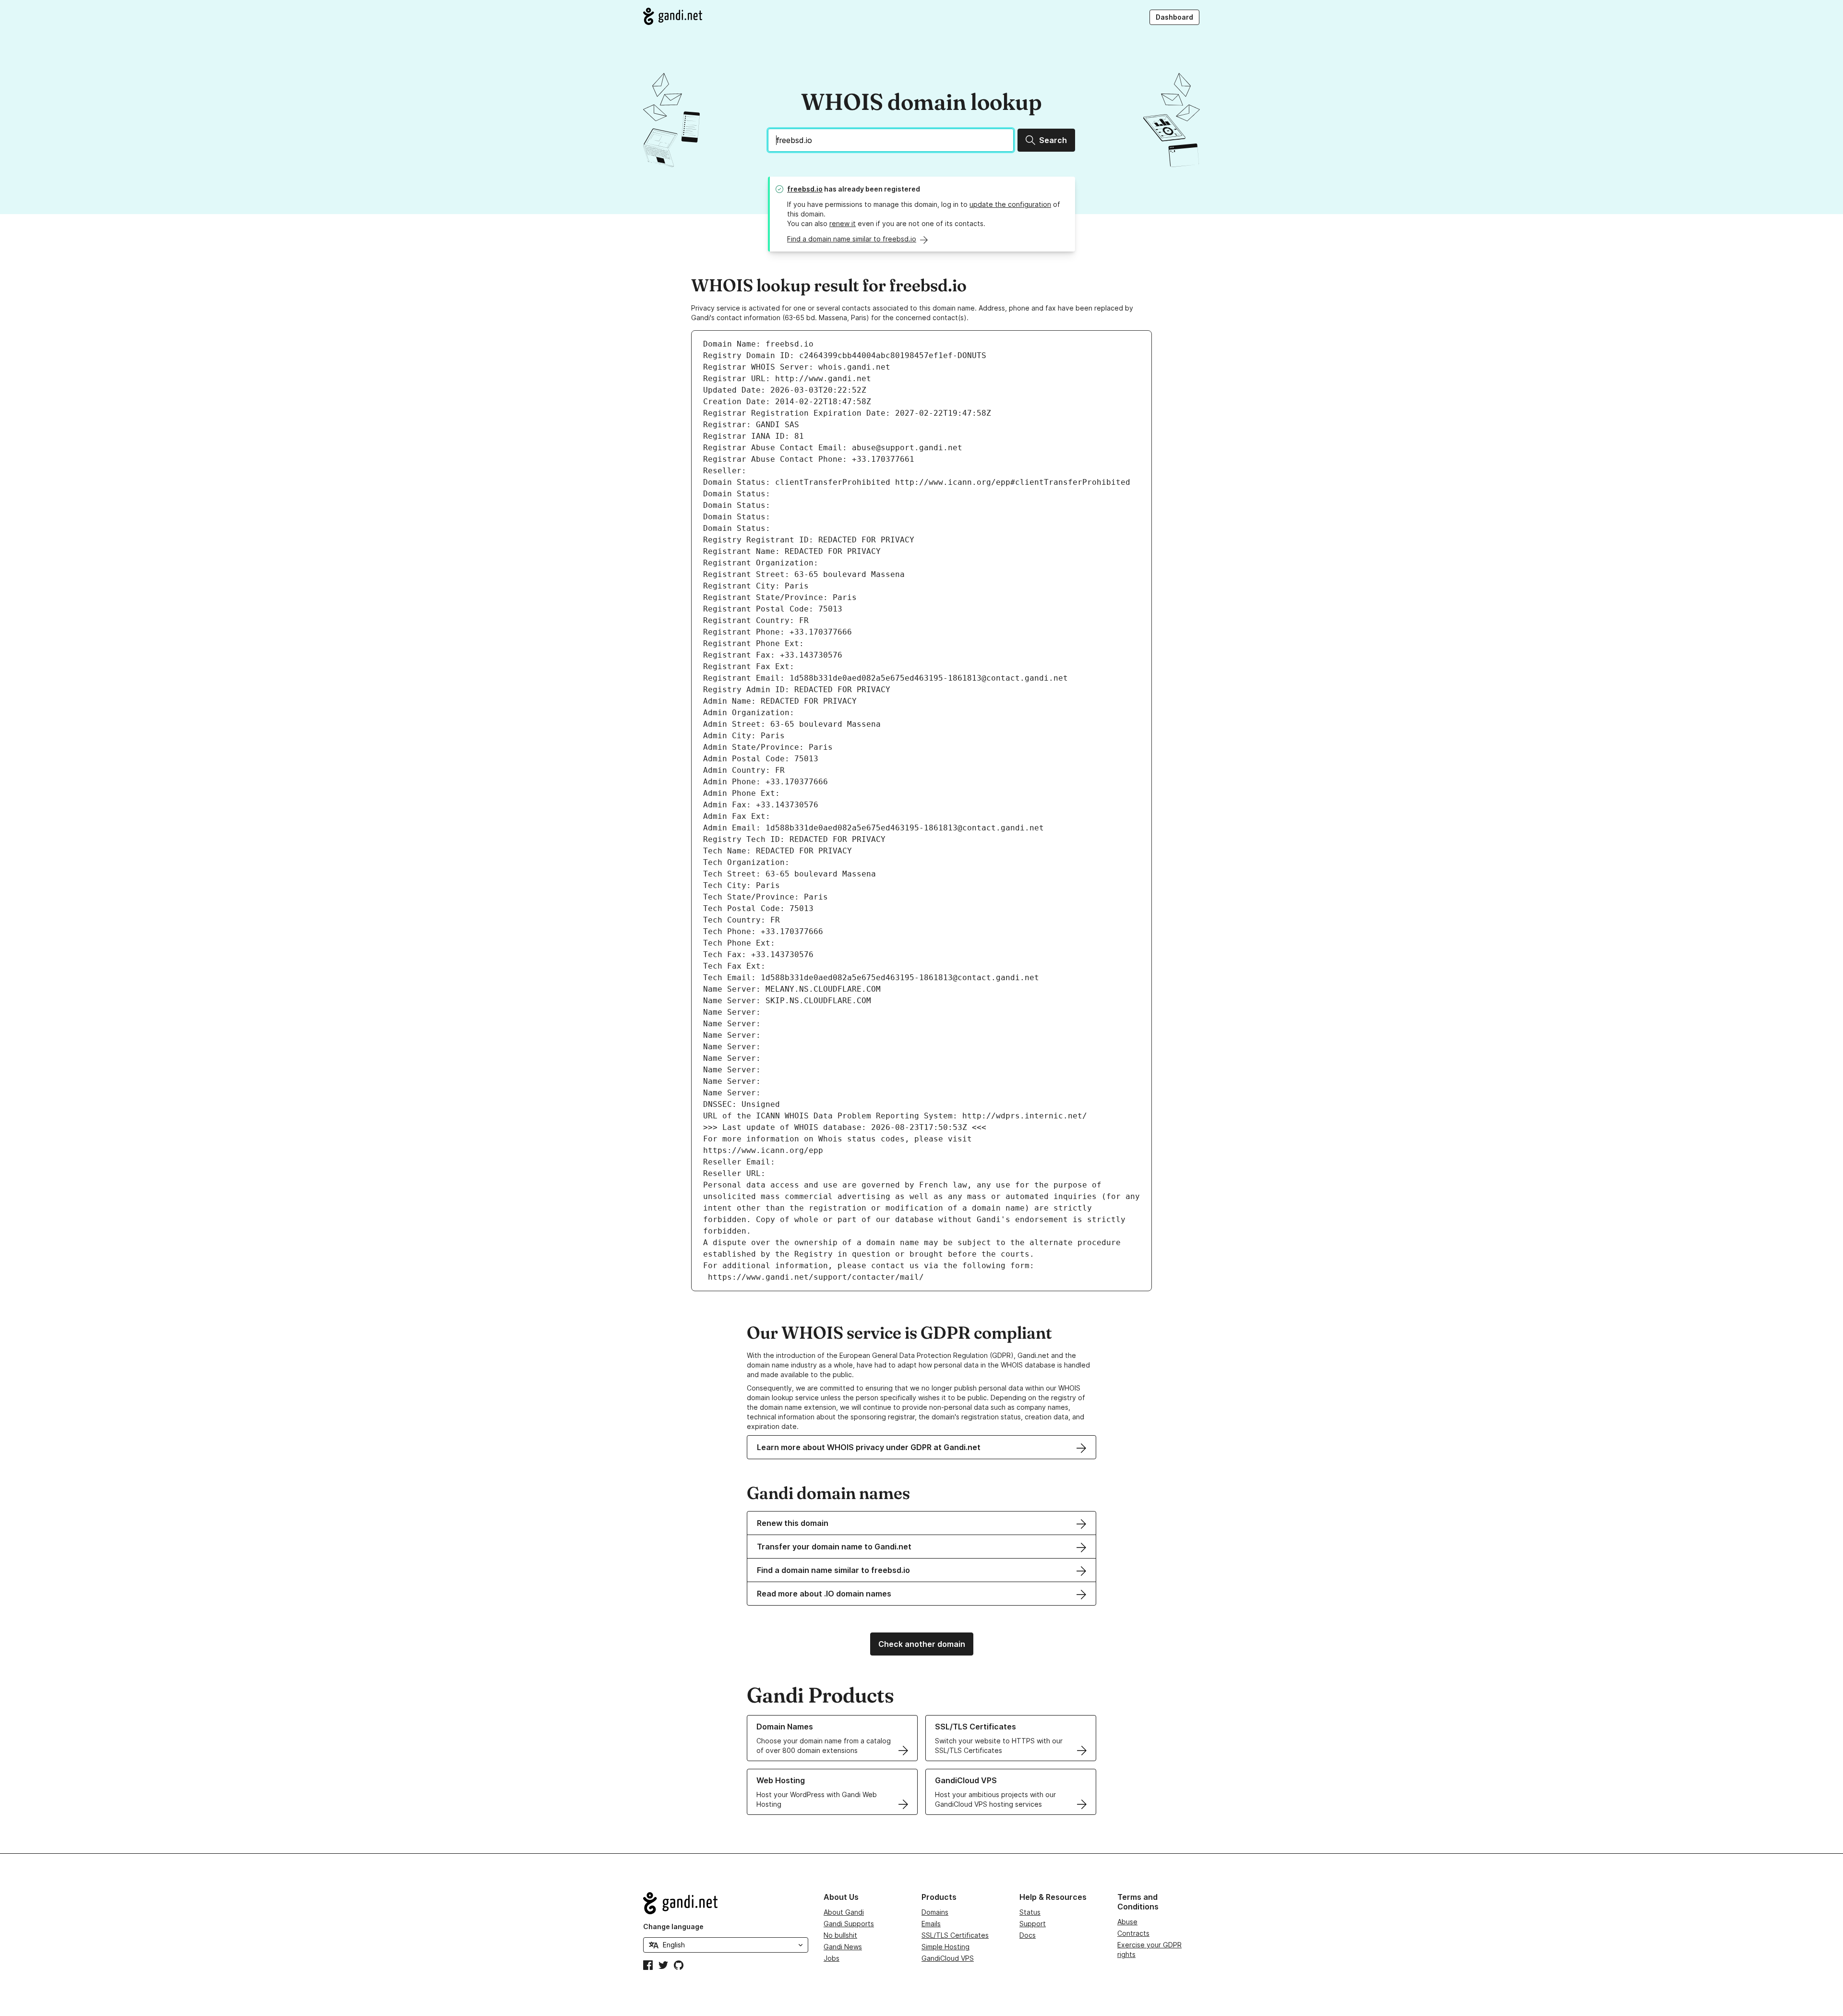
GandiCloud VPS (948, 1958)
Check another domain (922, 1644)
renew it (843, 223)
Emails (931, 1924)
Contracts (1133, 1933)
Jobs (832, 1958)
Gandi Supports (849, 1924)
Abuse (1127, 1922)
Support (1033, 1924)
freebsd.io (805, 189)
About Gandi (844, 1912)
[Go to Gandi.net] (673, 16)
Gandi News (843, 1947)
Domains (935, 1912)
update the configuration (1010, 204)
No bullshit (840, 1935)
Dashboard (1174, 17)
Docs (1028, 1935)
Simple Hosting (945, 1947)
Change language (673, 1926)
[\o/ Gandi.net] (726, 1903)
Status (1030, 1912)
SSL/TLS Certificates (955, 1935)
